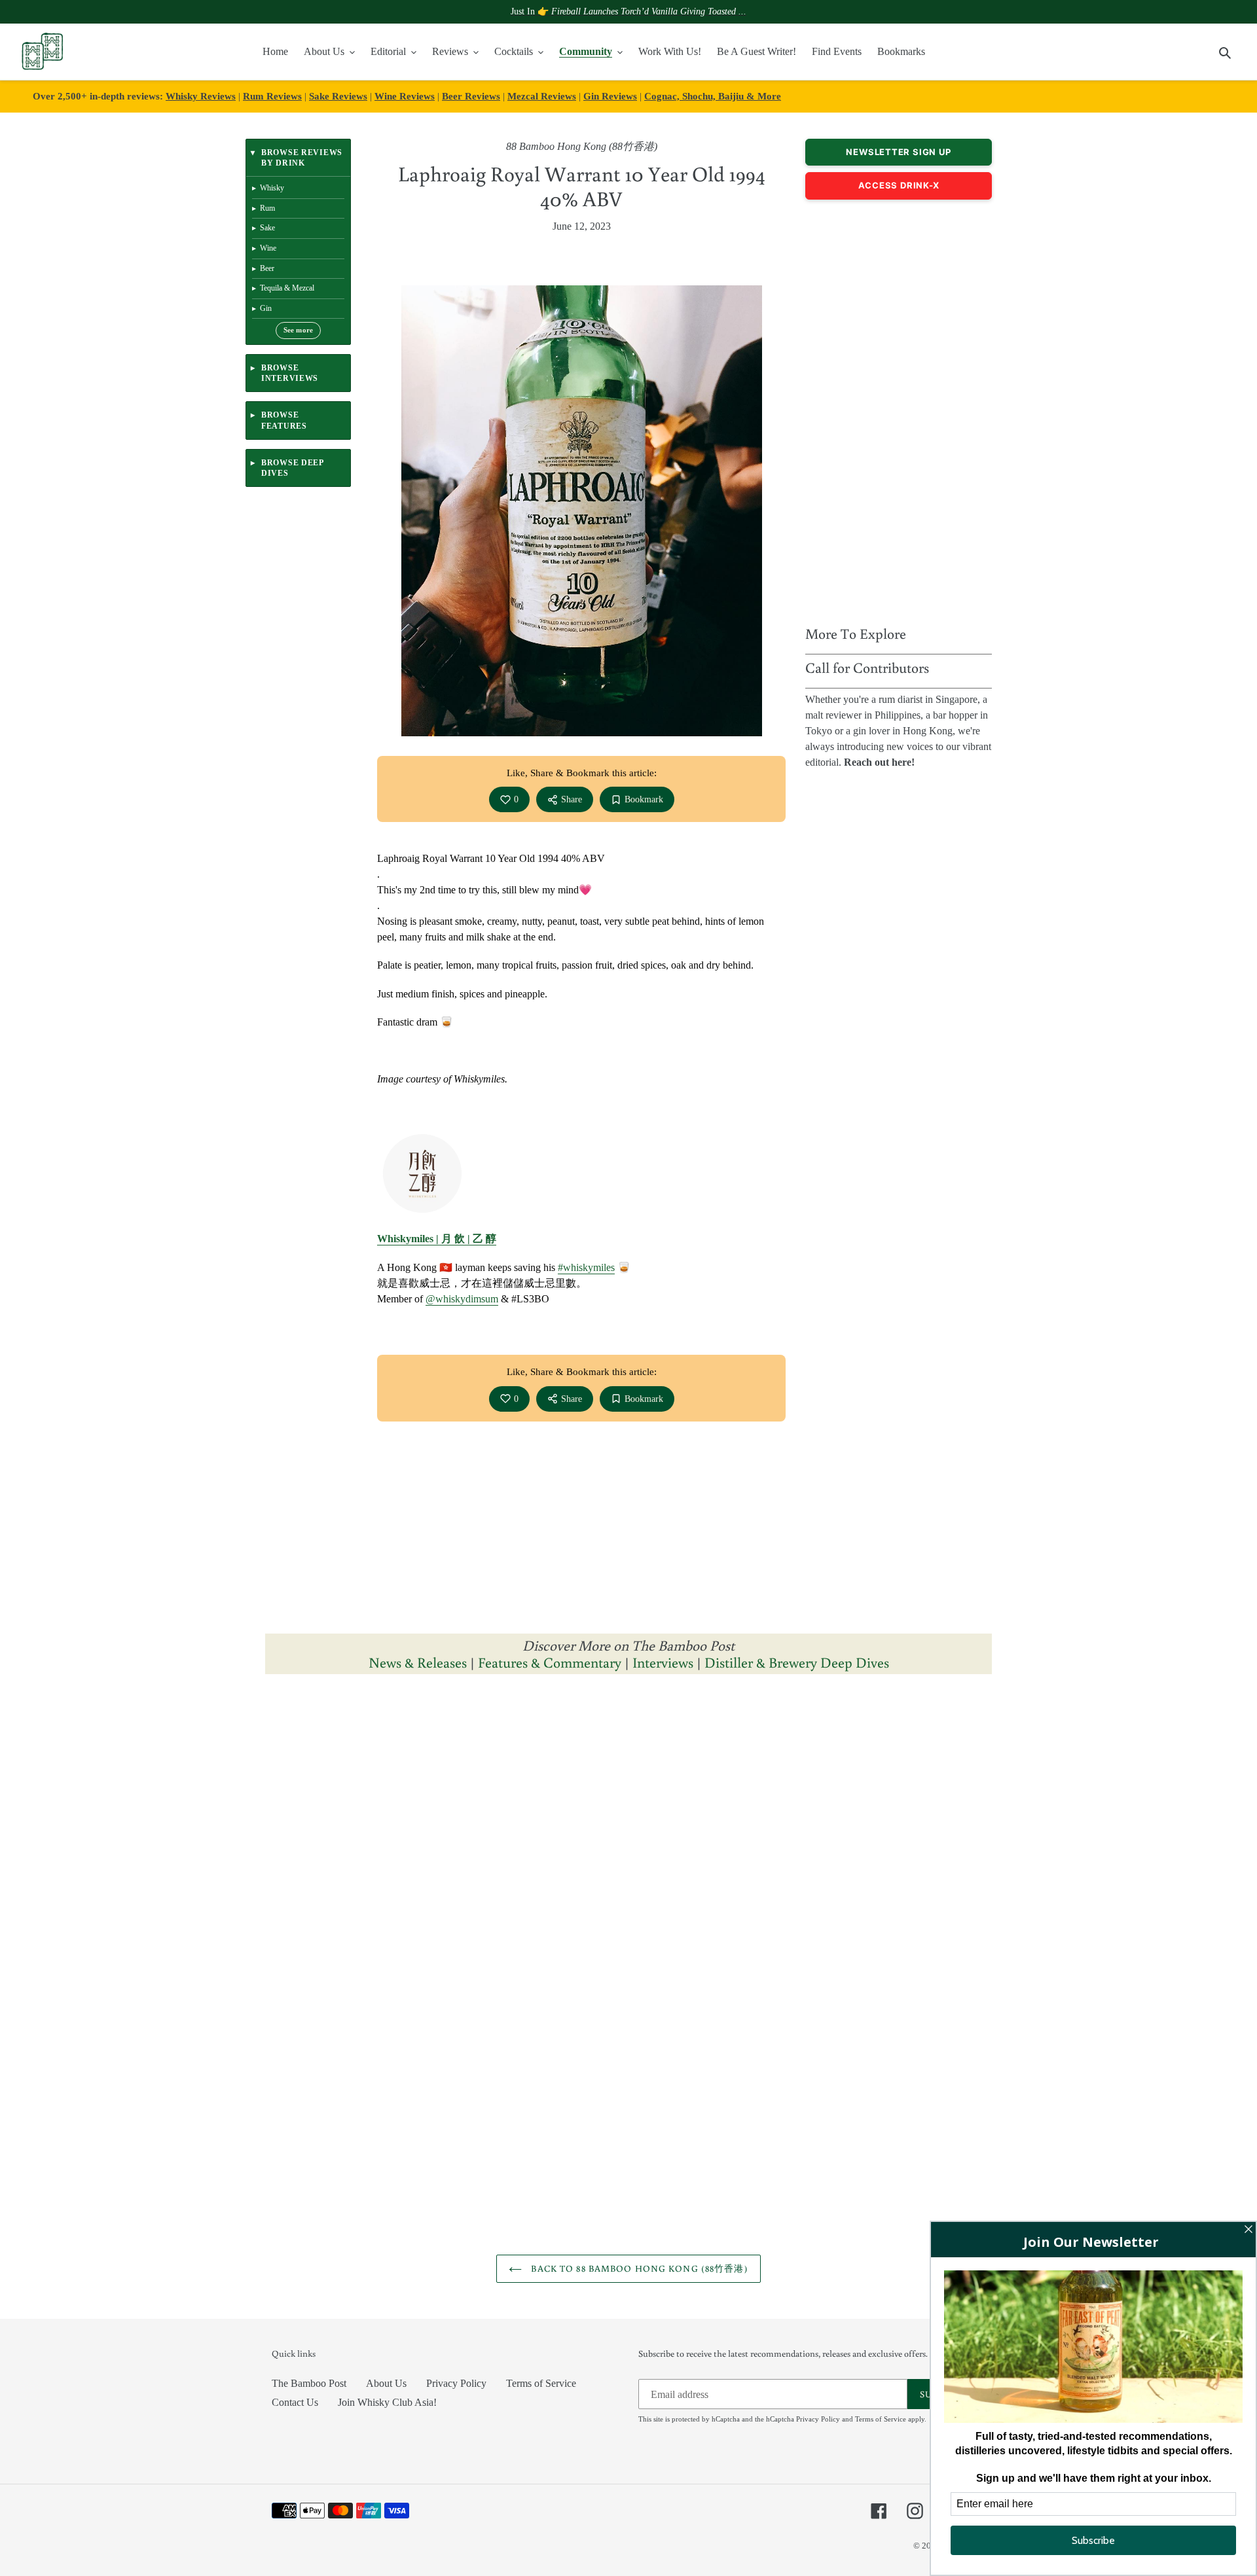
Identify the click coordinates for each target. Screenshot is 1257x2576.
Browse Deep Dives (292, 468)
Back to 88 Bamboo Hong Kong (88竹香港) (638, 2268)
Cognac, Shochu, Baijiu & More (713, 96)
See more (299, 330)
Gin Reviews (610, 96)
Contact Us (295, 2402)
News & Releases (419, 1662)
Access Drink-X (899, 185)
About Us (386, 2383)
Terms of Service (541, 2383)
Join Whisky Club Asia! (387, 2402)
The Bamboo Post (309, 2383)
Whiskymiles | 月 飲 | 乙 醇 (437, 1239)
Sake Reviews (338, 96)
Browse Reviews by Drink (302, 158)
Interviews (663, 1662)
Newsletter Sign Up (898, 152)
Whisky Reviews (201, 96)
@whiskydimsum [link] (462, 1299)
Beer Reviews (471, 96)
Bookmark (644, 799)
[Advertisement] (899, 409)
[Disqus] (628, 1850)
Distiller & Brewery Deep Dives (797, 1662)
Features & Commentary (550, 1662)
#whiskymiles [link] (586, 1267)
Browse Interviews (290, 373)
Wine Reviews (405, 96)
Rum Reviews (272, 96)
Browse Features (284, 420)
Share (572, 799)
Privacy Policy (456, 2383)
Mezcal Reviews (542, 96)
